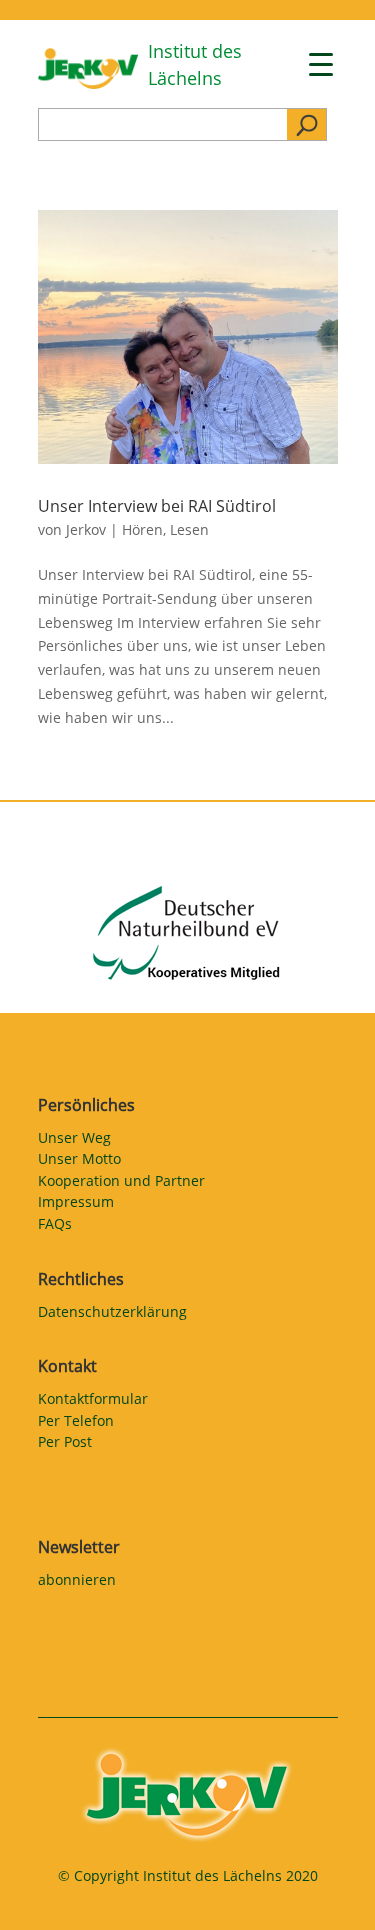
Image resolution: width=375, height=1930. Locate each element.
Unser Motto (79, 1162)
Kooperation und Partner (121, 1184)
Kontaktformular (93, 1402)
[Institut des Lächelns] (88, 83)
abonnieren (77, 1583)
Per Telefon (76, 1424)
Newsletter (79, 1547)
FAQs (55, 1227)
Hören (142, 529)
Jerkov (86, 529)
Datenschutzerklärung (112, 1315)
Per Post (65, 1445)
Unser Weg (74, 1141)
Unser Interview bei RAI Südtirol (157, 506)
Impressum (76, 1205)
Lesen (189, 529)
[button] (36, 1894)
